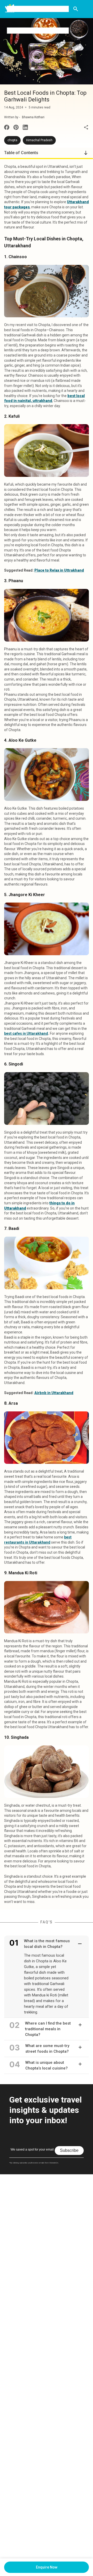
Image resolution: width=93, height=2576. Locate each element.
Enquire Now (47, 2567)
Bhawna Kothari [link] (33, 117)
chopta (12, 140)
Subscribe (69, 2150)
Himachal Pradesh (39, 140)
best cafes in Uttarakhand (26, 1033)
